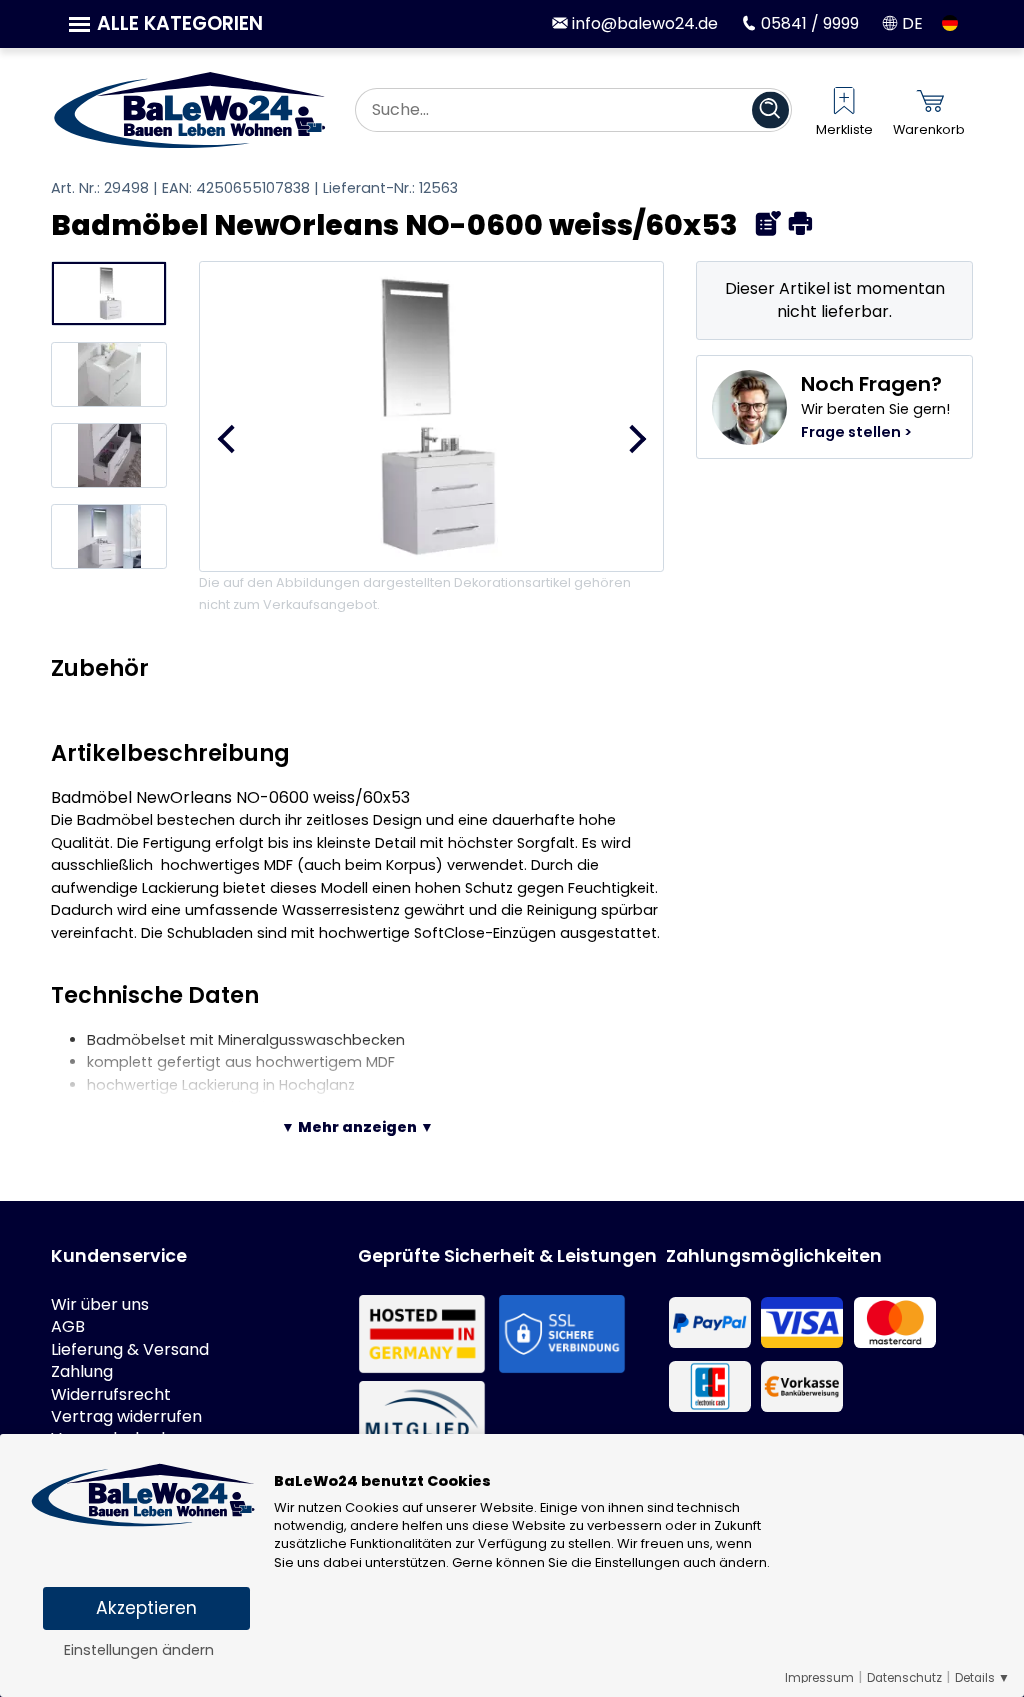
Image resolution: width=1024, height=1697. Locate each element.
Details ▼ (982, 1678)
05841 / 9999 (808, 23)
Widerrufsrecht (111, 1395)
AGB (68, 1327)
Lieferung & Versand (130, 1350)
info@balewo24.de (643, 23)
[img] (768, 223)
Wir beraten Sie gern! (875, 406)
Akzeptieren (146, 1608)
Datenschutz (904, 1678)
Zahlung (82, 1372)
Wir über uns (100, 1305)
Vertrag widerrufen (126, 1417)
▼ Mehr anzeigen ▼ (357, 1127)
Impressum (819, 1678)
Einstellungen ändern (139, 1650)
